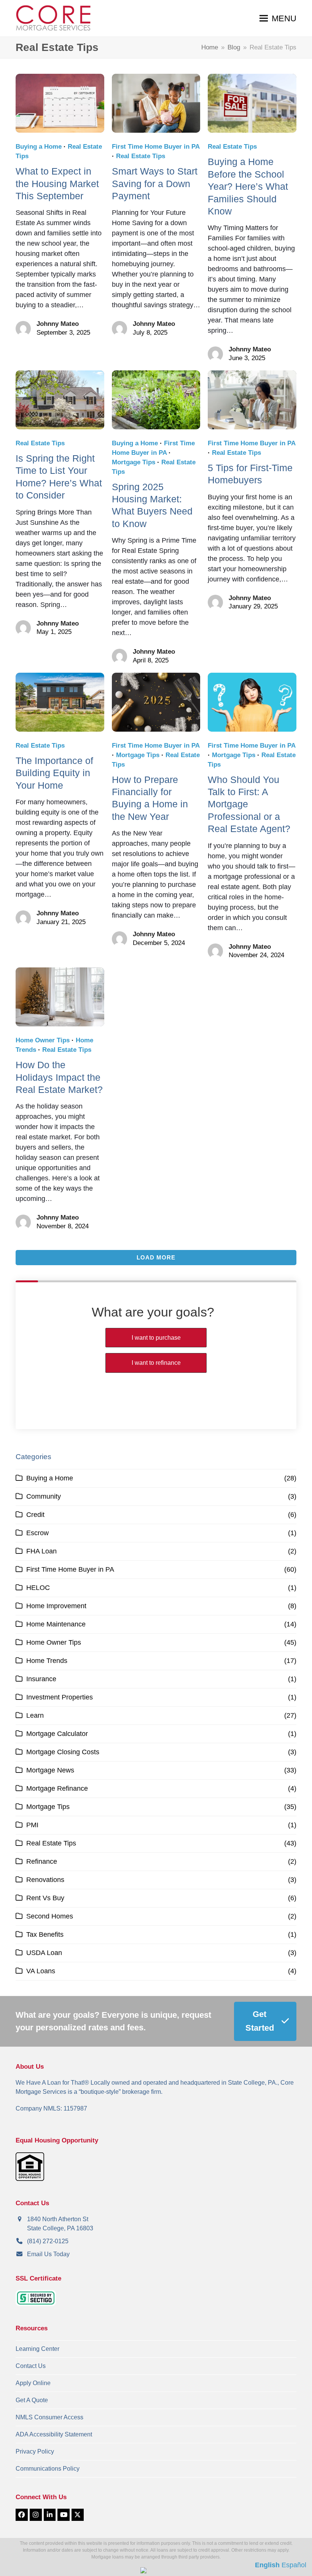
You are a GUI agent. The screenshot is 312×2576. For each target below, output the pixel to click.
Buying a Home (39, 147)
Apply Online (33, 2383)
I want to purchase (156, 1338)
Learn (35, 1715)
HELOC (38, 1588)
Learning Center (37, 2349)
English (267, 2565)
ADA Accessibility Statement (54, 2434)
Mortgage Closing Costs (63, 1752)
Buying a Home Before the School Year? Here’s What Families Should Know (248, 186)
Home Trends (47, 1661)
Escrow (37, 1533)
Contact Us (31, 2366)
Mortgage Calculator (57, 1734)
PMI (32, 1825)
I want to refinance (156, 1363)
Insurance (41, 1679)
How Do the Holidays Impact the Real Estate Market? (59, 1077)
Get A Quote (32, 2400)
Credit (35, 1515)
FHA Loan (41, 1551)
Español (294, 2565)
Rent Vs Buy (45, 1898)
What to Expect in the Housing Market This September (57, 183)
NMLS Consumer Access (49, 2417)
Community (44, 1496)
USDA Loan (44, 1953)
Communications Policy (48, 2469)
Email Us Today (48, 2254)
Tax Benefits (45, 1934)
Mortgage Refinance (57, 1788)
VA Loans (41, 1971)
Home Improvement (56, 1606)
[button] (278, 18)
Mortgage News (50, 1770)
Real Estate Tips (141, 156)
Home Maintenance (56, 1624)
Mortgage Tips (134, 462)
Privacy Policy (35, 2451)
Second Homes (50, 1916)
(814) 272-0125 (48, 2241)
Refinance (42, 1861)
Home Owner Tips (43, 1040)
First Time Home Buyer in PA (156, 147)
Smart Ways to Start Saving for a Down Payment (155, 183)
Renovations (45, 1880)
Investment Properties (60, 1697)
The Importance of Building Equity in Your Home (54, 773)
